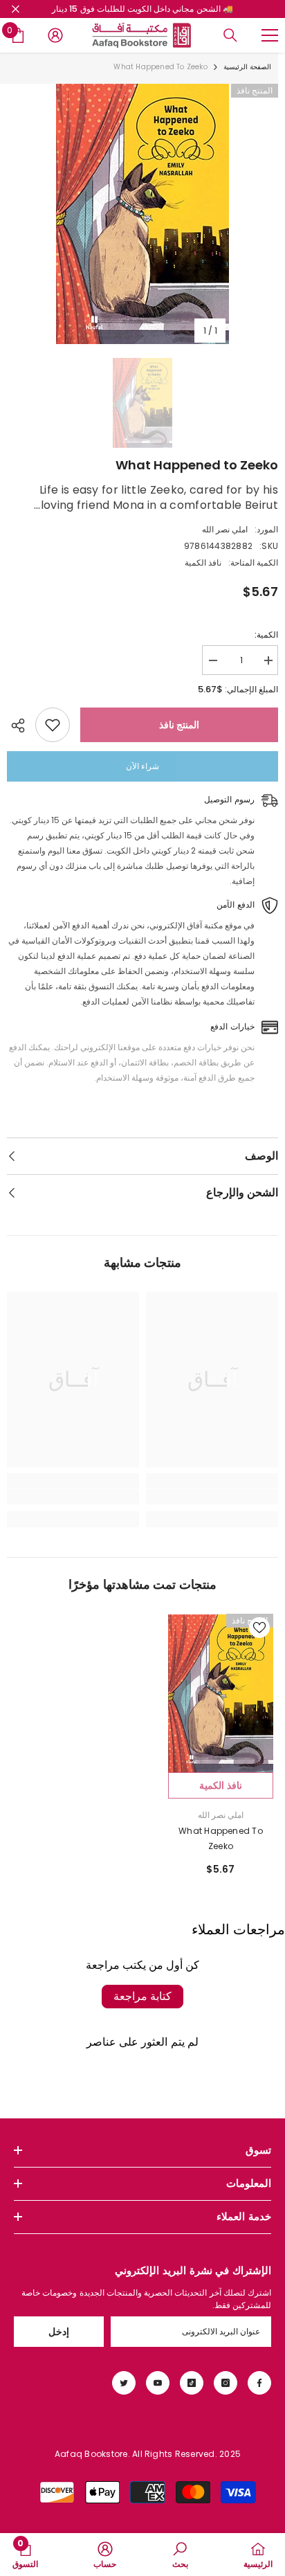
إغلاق (16, 9)
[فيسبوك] (259, 2383)
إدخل (59, 2332)
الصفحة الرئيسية (247, 67)
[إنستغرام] (226, 2383)
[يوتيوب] (158, 2383)
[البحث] (230, 35)
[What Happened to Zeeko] (221, 1693)
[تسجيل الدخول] (55, 35)
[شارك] (21, 726)
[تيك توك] (192, 2383)
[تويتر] (124, 2383)
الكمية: (266, 634)
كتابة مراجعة (142, 1996)
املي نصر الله (225, 529)
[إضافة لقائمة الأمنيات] (53, 725)
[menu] (270, 35)
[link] (212, 1497)
